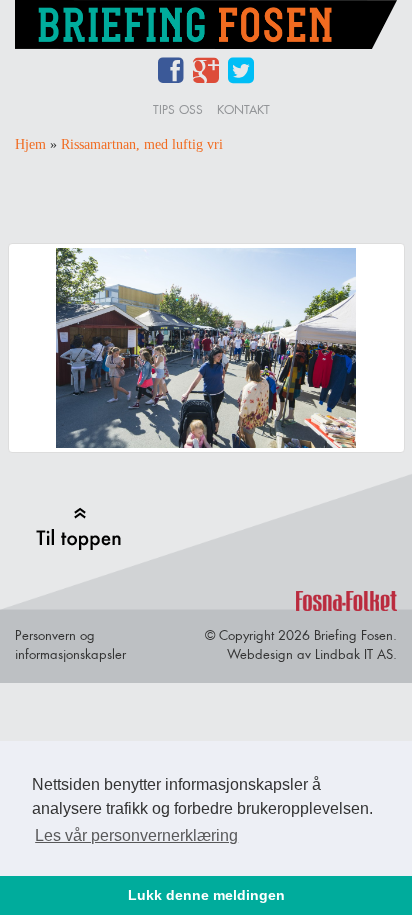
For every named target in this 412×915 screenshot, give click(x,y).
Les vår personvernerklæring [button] (136, 835)
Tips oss (178, 109)
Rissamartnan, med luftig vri (142, 144)
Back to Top (78, 528)
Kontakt (243, 109)
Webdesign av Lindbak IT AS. (312, 654)
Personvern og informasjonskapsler (70, 644)
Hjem (30, 144)
